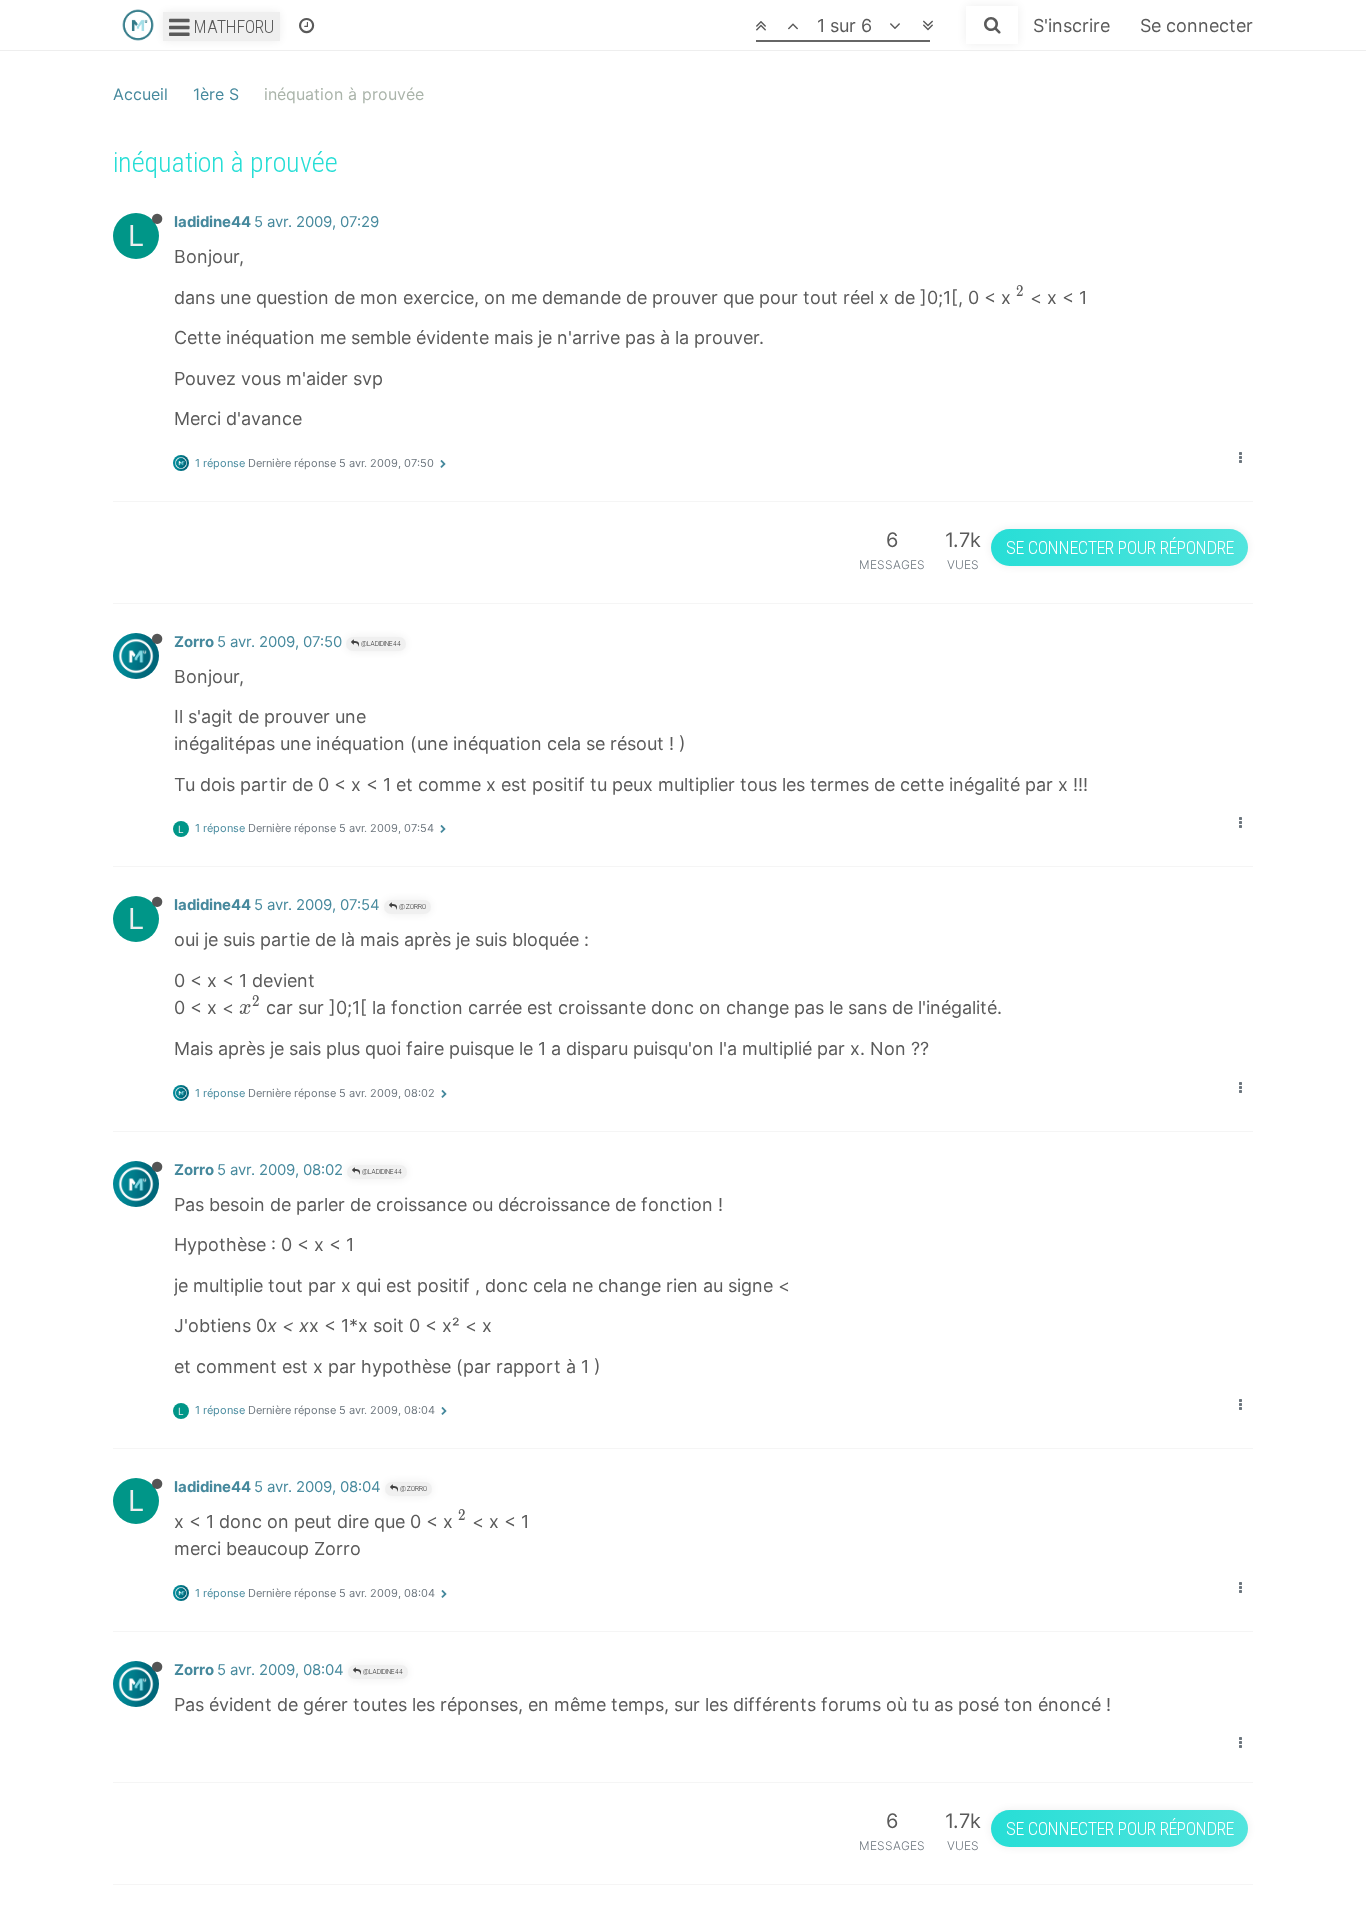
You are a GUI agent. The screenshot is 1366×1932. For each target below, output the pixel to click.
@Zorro (411, 906)
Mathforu (232, 26)
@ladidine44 (380, 643)
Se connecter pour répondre (1120, 547)
